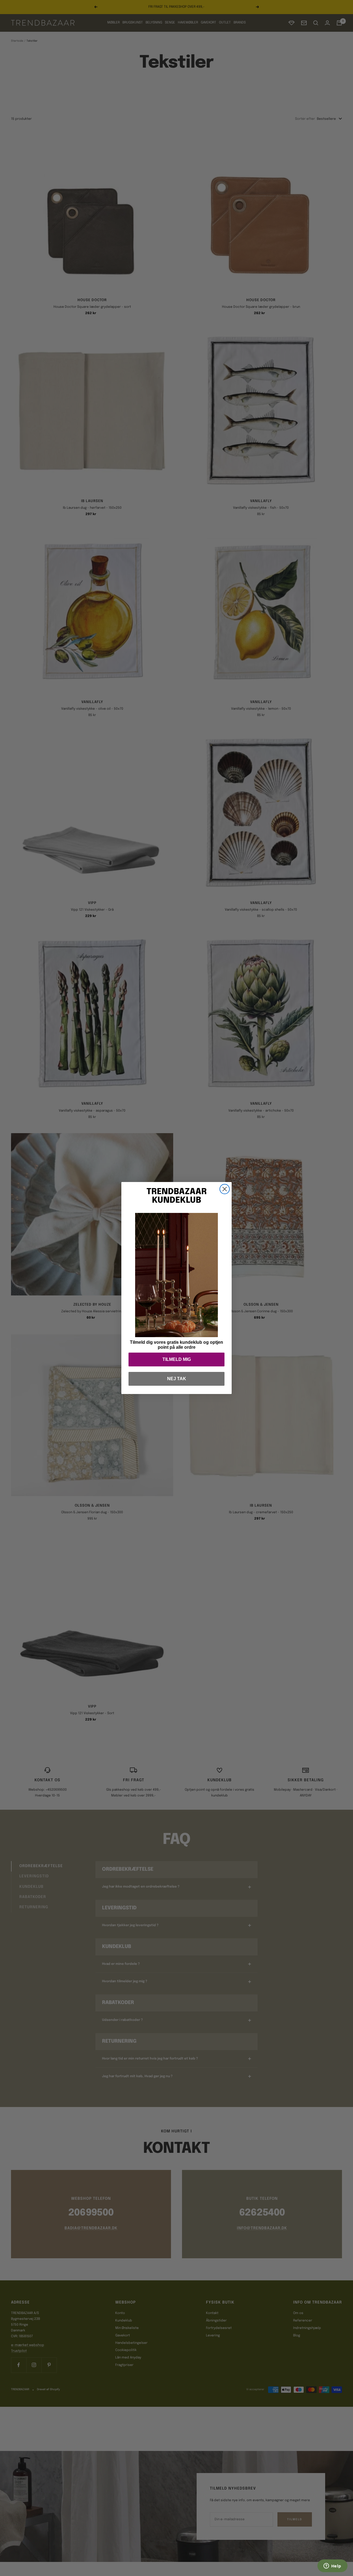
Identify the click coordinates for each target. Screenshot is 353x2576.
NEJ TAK (177, 1379)
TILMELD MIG (177, 1359)
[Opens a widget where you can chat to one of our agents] (332, 2566)
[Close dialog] (225, 1189)
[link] (176, 1275)
